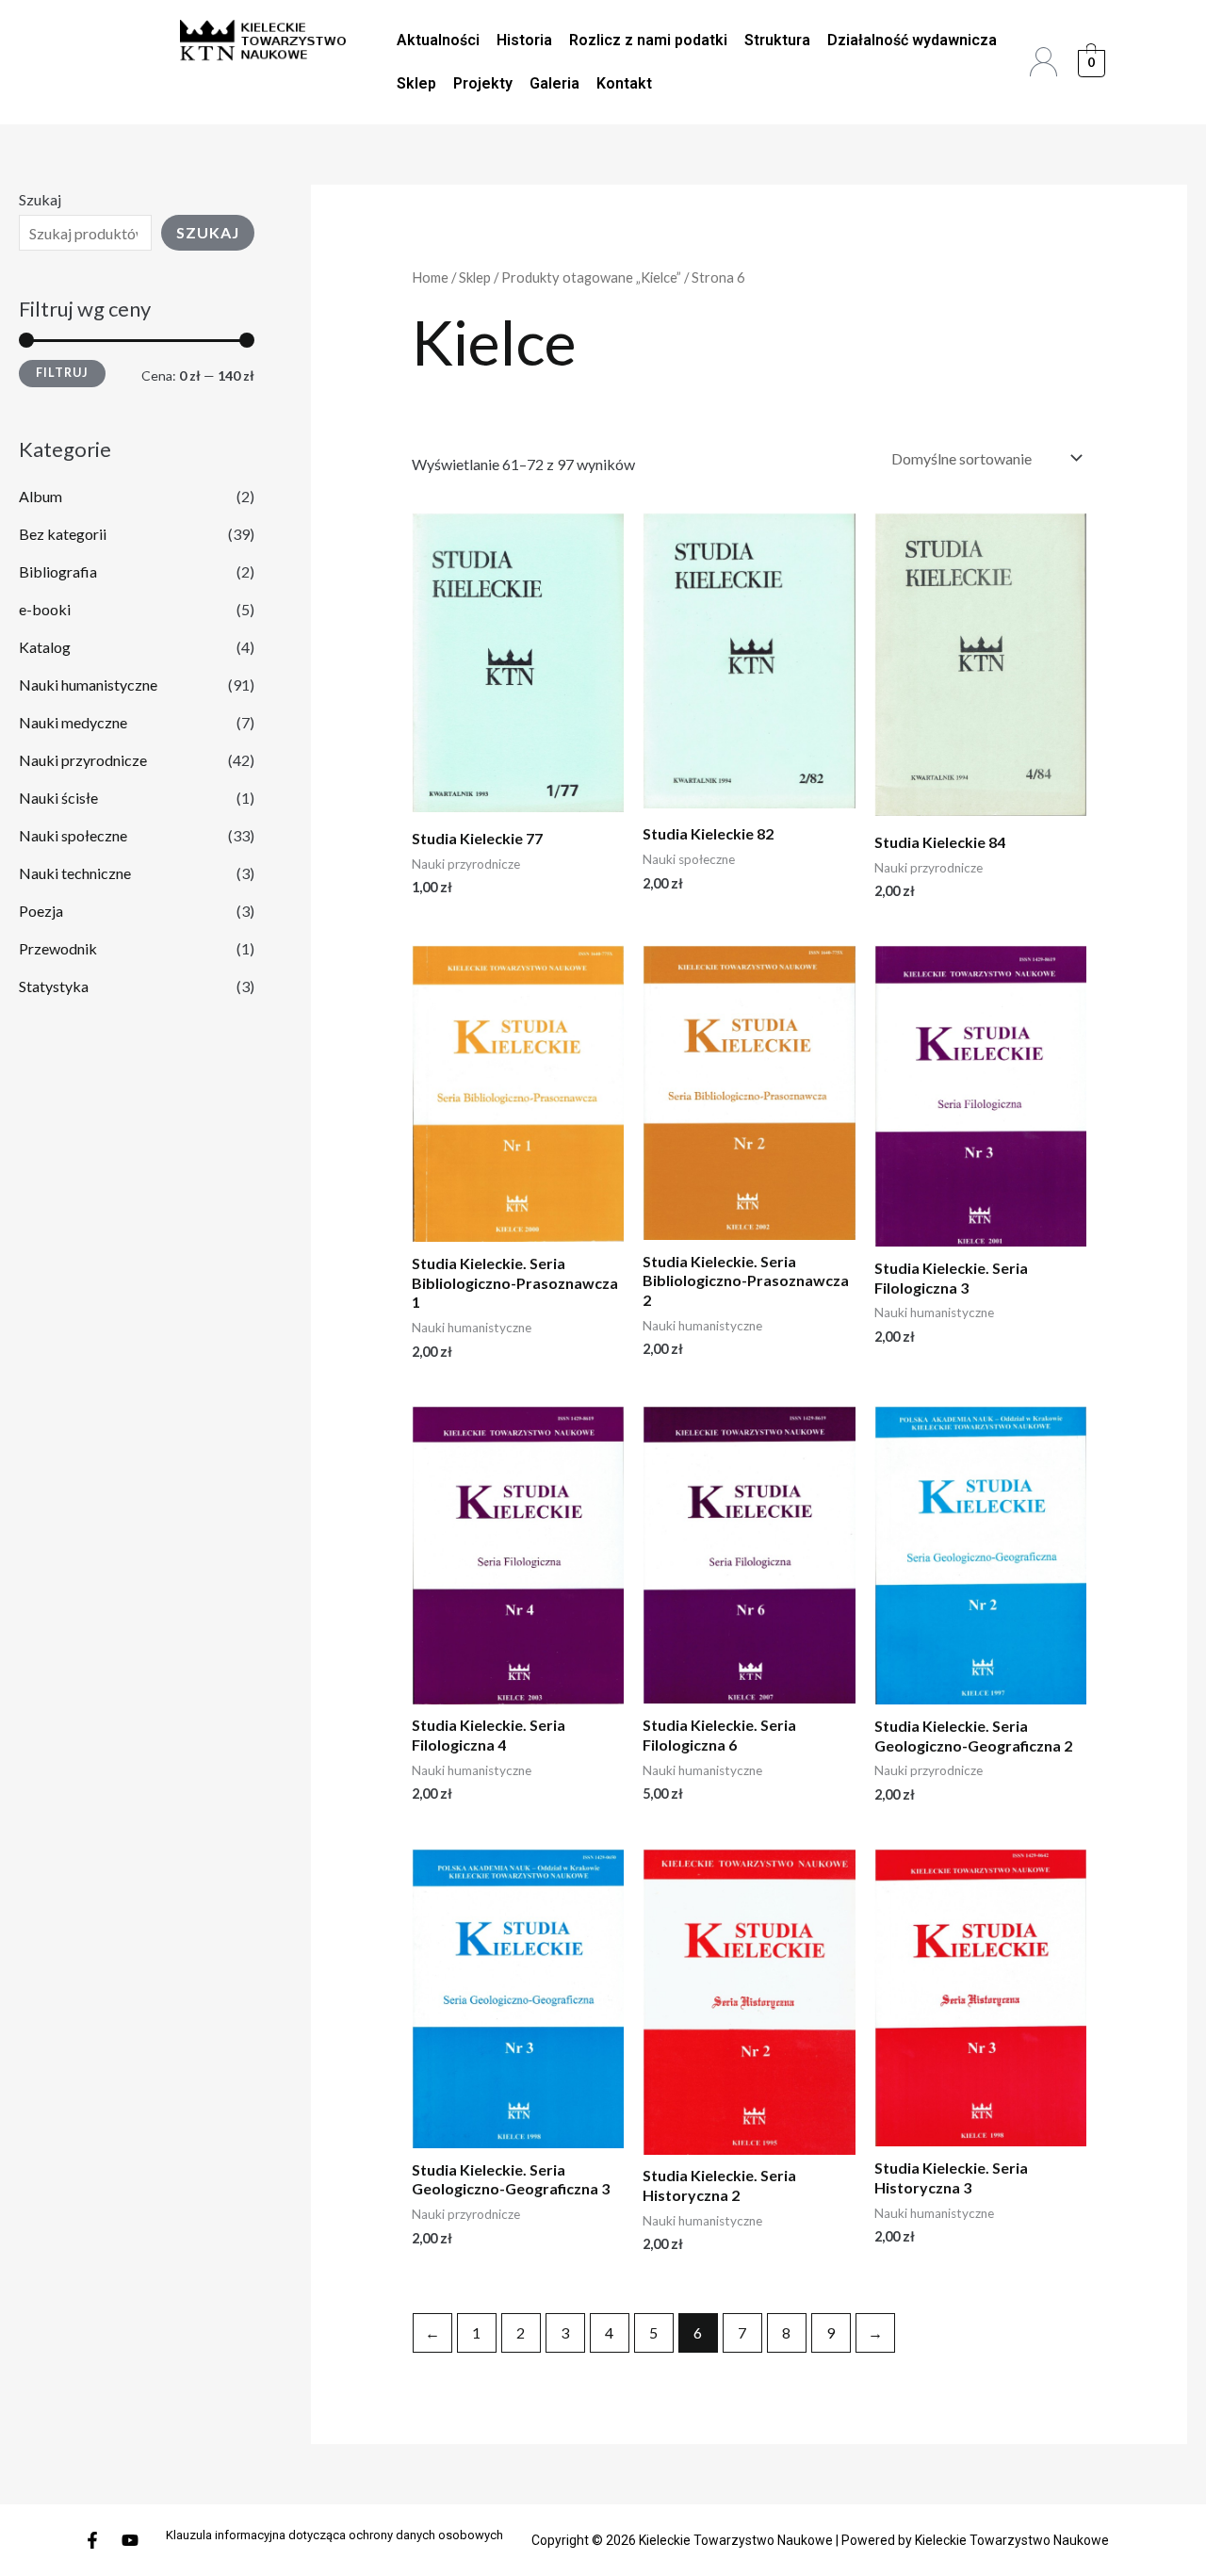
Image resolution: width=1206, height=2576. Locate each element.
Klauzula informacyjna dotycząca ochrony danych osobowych (334, 2535)
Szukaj (40, 199)
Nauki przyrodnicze (83, 760)
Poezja (41, 911)
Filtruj (62, 373)
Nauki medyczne (73, 722)
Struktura (777, 40)
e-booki (45, 609)
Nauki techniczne (75, 873)
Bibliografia (58, 571)
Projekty (483, 83)
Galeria (554, 83)
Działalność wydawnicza (912, 40)
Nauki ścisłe (58, 798)
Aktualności (438, 40)
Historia (524, 40)
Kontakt (624, 83)
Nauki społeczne (73, 835)
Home (430, 277)
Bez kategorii (63, 534)
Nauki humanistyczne (88, 685)
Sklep (416, 83)
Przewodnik (58, 948)
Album (41, 496)
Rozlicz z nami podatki (648, 40)
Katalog (45, 647)
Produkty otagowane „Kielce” (591, 277)
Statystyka (54, 986)
